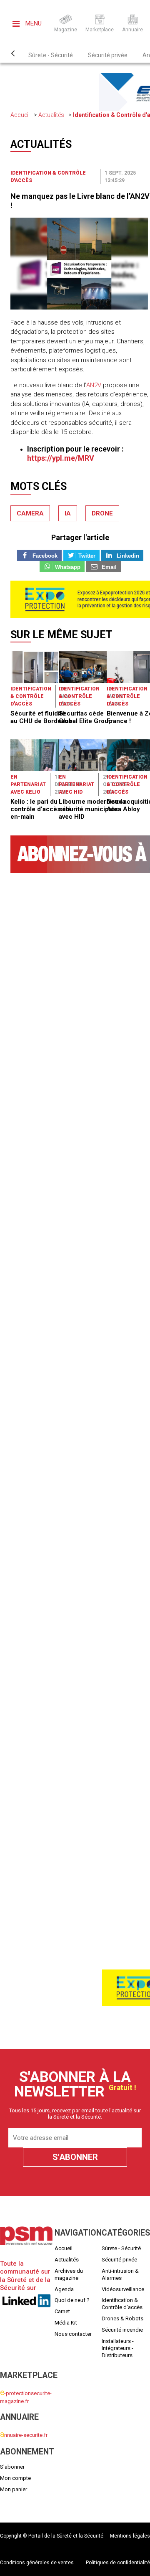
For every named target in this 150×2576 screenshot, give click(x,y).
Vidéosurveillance (123, 2289)
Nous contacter (73, 2334)
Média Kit (66, 2323)
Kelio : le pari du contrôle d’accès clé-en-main (42, 809)
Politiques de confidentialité (118, 2563)
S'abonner (12, 2467)
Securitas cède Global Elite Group (85, 717)
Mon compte (15, 2478)
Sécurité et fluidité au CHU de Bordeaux (41, 717)
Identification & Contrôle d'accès (31, 696)
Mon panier (14, 2489)
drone (102, 513)
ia (68, 513)
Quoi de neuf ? (72, 2300)
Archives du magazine (69, 2274)
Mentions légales (130, 2536)
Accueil (20, 115)
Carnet (62, 2311)
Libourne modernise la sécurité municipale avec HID (92, 809)
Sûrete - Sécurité (51, 55)
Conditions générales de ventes (37, 2563)
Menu (33, 23)
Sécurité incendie (122, 2330)
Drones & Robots (122, 2318)
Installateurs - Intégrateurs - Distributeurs (118, 2348)
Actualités (51, 115)
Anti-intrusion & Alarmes (120, 2274)
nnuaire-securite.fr (24, 2435)
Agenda (64, 2289)
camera (30, 513)
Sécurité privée (108, 55)
